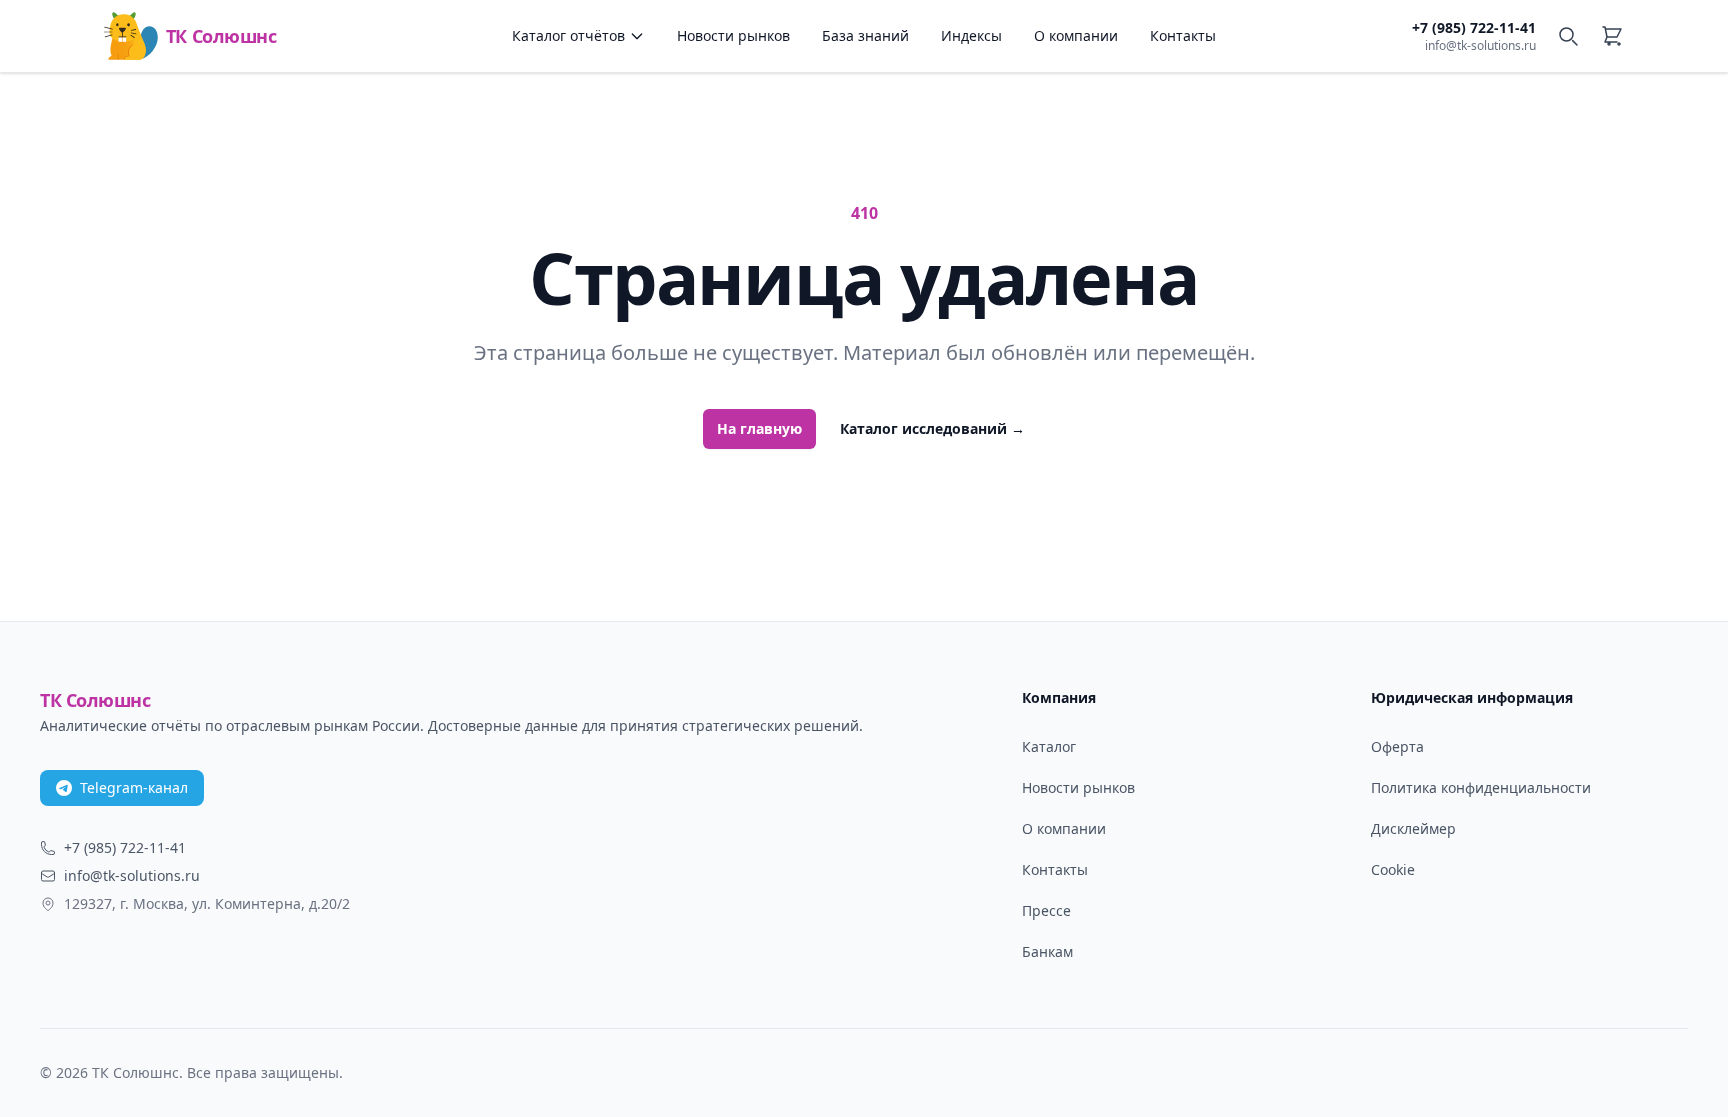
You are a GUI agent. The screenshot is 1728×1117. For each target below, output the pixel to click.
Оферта (1397, 746)
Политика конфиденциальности (1481, 787)
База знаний (865, 35)
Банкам (1047, 951)
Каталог (1049, 746)
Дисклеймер (1413, 828)
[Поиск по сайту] (1568, 36)
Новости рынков (733, 35)
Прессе (1046, 910)
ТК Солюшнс (221, 36)
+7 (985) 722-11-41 (1474, 27)
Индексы (971, 35)
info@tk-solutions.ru (1480, 46)
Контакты (1183, 35)
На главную (759, 428)
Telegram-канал (134, 787)
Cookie (1393, 869)
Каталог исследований (932, 428)
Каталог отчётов (568, 35)
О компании (1076, 35)
